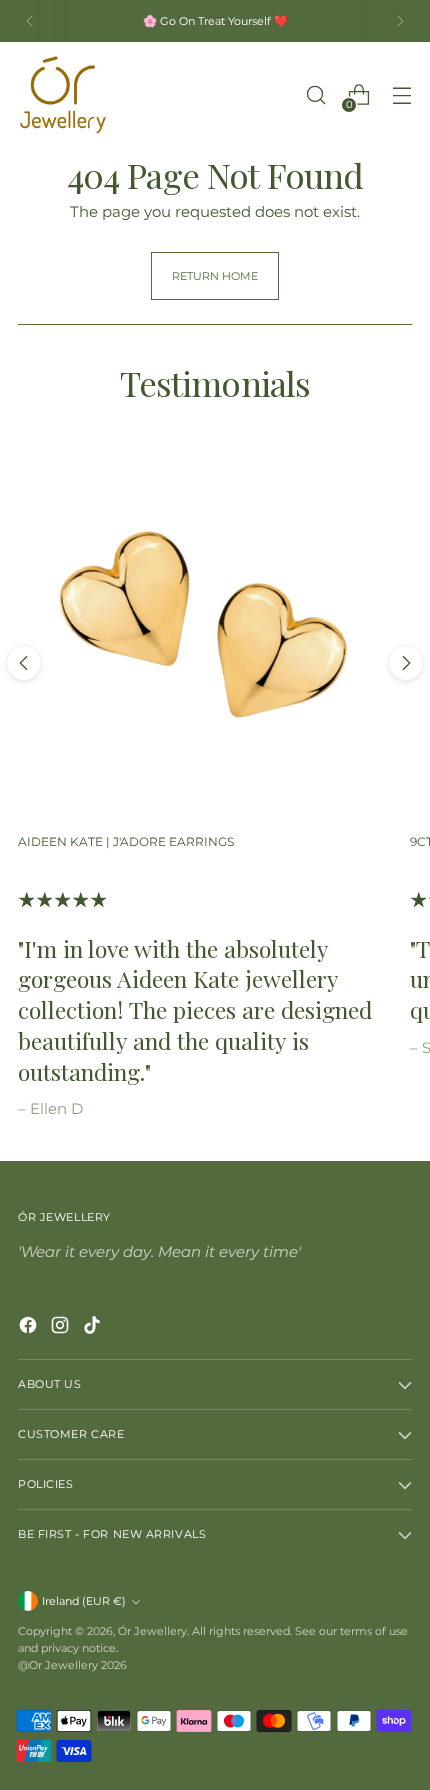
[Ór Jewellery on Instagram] (62, 1328)
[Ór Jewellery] (63, 95)
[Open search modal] (315, 95)
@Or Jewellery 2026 (72, 1665)
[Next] (400, 21)
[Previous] (30, 21)
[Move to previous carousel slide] (24, 663)
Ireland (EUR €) (84, 1601)
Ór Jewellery (152, 1631)
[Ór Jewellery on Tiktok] (94, 1328)
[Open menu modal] (401, 95)
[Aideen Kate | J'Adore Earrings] (205, 629)
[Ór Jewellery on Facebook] (30, 1328)
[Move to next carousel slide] (406, 663)
